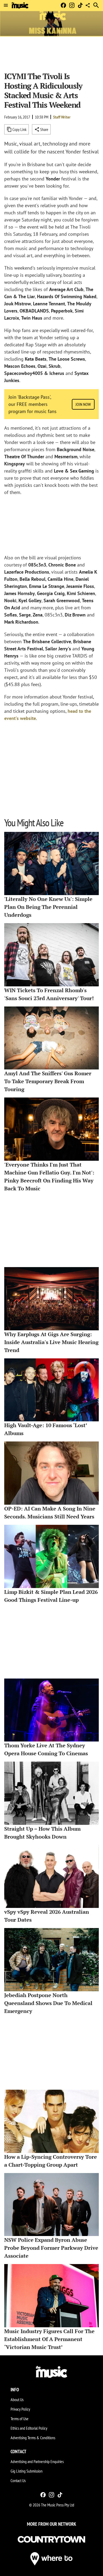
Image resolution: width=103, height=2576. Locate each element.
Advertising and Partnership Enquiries (37, 2461)
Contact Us (18, 2480)
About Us (17, 2400)
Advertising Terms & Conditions (33, 2438)
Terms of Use (20, 2419)
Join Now (83, 404)
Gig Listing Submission (27, 2471)
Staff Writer (62, 117)
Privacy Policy (20, 2409)
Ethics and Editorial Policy (29, 2428)
